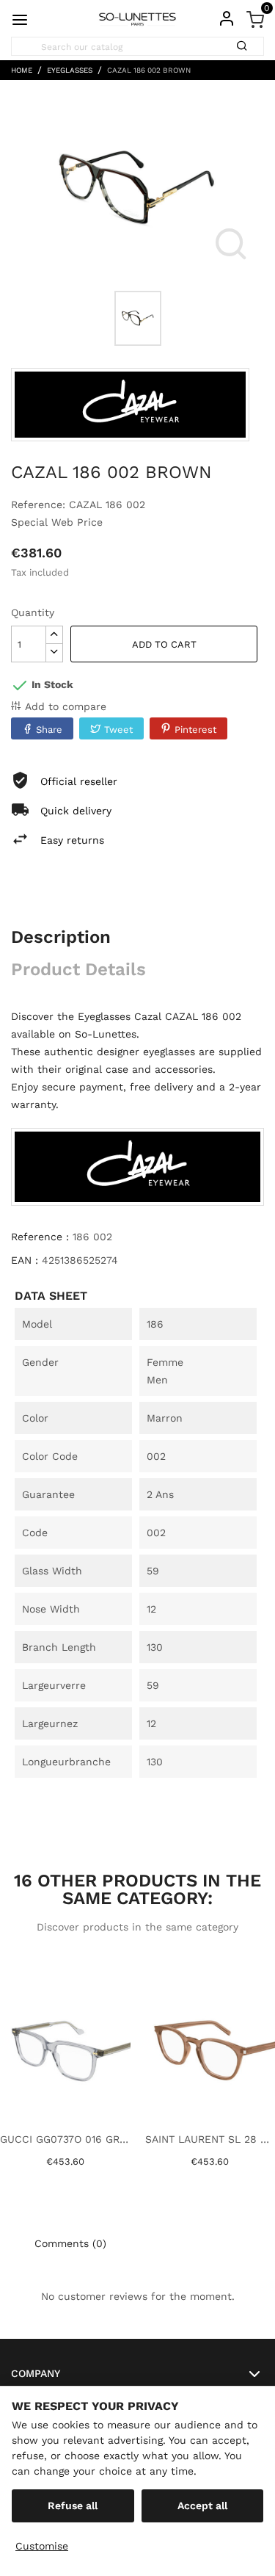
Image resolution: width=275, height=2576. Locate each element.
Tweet (118, 730)
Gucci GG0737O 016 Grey (65, 2139)
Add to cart (164, 644)
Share (49, 730)
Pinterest (195, 730)
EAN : (25, 1260)
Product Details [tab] (78, 969)
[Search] (247, 41)
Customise (42, 2546)
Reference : (40, 1237)
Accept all (202, 2506)
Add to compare (66, 706)
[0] (255, 18)
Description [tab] (61, 937)
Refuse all (73, 2506)
